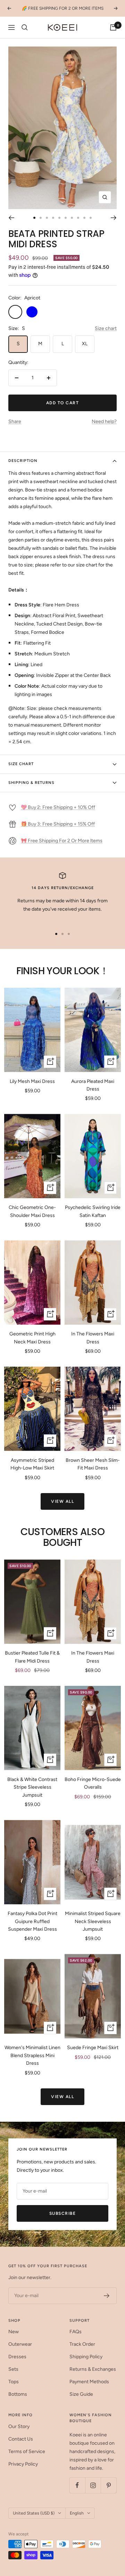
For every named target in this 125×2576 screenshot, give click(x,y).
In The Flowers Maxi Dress (93, 1338)
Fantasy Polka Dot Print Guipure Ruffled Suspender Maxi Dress (32, 1921)
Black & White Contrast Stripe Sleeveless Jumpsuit (32, 1787)
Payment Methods (89, 2382)
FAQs (76, 2332)
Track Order (82, 2344)
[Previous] (11, 218)
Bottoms (18, 2394)
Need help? (104, 421)
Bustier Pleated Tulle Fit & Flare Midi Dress (32, 1657)
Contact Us (21, 2439)
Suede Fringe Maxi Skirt (93, 2048)
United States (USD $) (34, 2513)
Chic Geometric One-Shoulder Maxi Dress (32, 1211)
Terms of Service (27, 2451)
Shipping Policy (86, 2357)
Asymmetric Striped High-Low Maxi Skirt (32, 1464)
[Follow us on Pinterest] (109, 2485)
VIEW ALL (62, 1501)
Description (23, 461)
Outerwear (20, 2344)
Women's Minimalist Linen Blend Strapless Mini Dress (32, 2055)
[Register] (107, 2296)
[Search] (25, 27)
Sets (13, 2369)
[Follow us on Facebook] (77, 2485)
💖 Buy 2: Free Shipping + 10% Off (58, 807)
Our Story (19, 2426)
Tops (14, 2382)
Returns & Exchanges (93, 2369)
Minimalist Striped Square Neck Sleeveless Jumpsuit (93, 1921)
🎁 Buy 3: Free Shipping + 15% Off (58, 824)
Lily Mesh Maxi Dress (32, 1081)
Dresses (17, 2357)
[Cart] (113, 27)
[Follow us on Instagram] (93, 2485)
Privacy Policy (23, 2464)
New (14, 2332)
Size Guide (81, 2394)
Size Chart (21, 764)
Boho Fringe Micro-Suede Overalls (93, 1783)
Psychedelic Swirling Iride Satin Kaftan (93, 1211)
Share (15, 421)
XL (85, 344)
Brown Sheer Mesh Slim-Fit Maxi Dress (93, 1464)
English (77, 2513)
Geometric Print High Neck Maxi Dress (32, 1338)
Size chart (106, 328)
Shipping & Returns (31, 783)
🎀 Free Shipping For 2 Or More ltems (62, 841)
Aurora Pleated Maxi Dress (93, 1085)
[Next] (114, 218)
